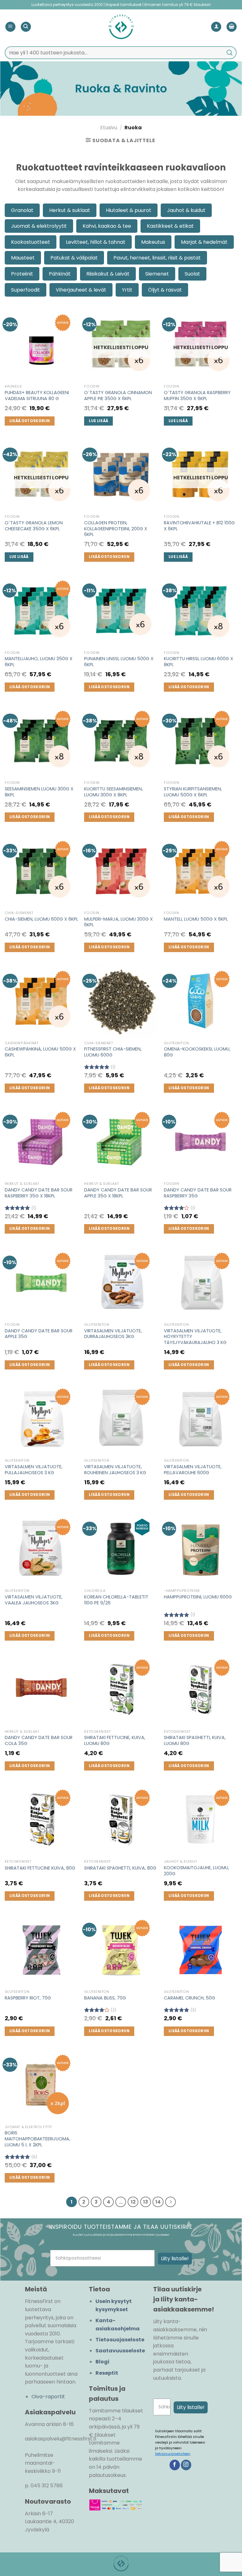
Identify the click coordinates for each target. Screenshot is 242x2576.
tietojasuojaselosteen (173, 2454)
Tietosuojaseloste (120, 2340)
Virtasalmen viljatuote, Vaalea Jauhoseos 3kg (34, 1600)
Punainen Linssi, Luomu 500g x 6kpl (119, 662)
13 (146, 2202)
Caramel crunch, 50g (190, 1998)
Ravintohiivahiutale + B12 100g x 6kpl (199, 526)
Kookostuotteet (31, 242)
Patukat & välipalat (74, 258)
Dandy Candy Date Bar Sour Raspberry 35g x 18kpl (39, 1193)
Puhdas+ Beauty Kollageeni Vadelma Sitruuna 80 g (37, 396)
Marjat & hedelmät (204, 242)
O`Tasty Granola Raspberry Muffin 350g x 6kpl (197, 396)
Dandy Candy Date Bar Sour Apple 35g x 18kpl (118, 1193)
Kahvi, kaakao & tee (107, 226)
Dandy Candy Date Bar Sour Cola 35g (39, 1740)
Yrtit (127, 290)
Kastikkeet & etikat (170, 226)
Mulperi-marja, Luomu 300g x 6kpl (118, 922)
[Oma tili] (216, 27)
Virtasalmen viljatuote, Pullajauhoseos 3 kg (34, 1470)
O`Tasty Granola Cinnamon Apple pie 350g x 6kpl (118, 396)
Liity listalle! (175, 2258)
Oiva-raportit (48, 2397)
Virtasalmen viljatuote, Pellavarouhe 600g (193, 1470)
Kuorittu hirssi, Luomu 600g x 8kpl (199, 662)
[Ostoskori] (232, 27)
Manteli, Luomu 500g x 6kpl (196, 919)
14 (158, 2202)
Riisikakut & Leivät (108, 274)
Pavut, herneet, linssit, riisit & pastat (157, 258)
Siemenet (157, 274)
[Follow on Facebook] (175, 2465)
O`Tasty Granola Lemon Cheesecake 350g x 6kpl (34, 526)
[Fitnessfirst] (121, 27)
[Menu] (10, 27)
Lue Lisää (98, 421)
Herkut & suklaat (70, 210)
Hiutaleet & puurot (129, 210)
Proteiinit (22, 274)
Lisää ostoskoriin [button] (30, 421)
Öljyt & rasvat (165, 290)
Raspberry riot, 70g (28, 1998)
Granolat (22, 210)
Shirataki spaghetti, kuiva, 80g (120, 1868)
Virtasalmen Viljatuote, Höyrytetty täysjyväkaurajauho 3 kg (195, 1337)
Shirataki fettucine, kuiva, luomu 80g (115, 1740)
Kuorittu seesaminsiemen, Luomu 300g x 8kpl (113, 792)
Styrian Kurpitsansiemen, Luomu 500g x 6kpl (193, 792)
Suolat (192, 274)
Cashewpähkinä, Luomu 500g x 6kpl (40, 1052)
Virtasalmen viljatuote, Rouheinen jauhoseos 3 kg (115, 1470)
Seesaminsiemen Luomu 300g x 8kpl (39, 792)
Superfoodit (26, 290)
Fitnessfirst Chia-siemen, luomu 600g (113, 1052)
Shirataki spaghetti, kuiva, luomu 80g (195, 1740)
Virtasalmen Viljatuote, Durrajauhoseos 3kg (113, 1334)
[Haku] (26, 27)
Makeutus (153, 242)
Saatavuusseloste (120, 2351)
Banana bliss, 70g (105, 1998)
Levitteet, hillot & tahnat (96, 242)
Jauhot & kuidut (186, 210)
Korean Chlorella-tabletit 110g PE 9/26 (116, 1600)
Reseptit (107, 2373)
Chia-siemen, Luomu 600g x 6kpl (41, 919)
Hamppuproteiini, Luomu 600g (198, 1597)
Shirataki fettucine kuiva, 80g (40, 1868)
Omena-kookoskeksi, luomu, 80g (197, 1052)
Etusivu (109, 128)
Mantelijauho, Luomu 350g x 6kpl (39, 662)
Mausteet (23, 258)
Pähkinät (60, 274)
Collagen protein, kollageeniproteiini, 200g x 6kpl (116, 529)
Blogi (102, 2362)
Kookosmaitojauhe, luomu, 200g (196, 1871)
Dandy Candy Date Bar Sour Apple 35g (39, 1334)
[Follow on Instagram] (186, 2465)
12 (133, 2202)
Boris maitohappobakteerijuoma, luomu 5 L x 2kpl (37, 2139)
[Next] (170, 2202)
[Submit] (230, 53)
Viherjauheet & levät (81, 290)
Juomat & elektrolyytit (39, 226)
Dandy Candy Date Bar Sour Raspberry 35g (198, 1193)
